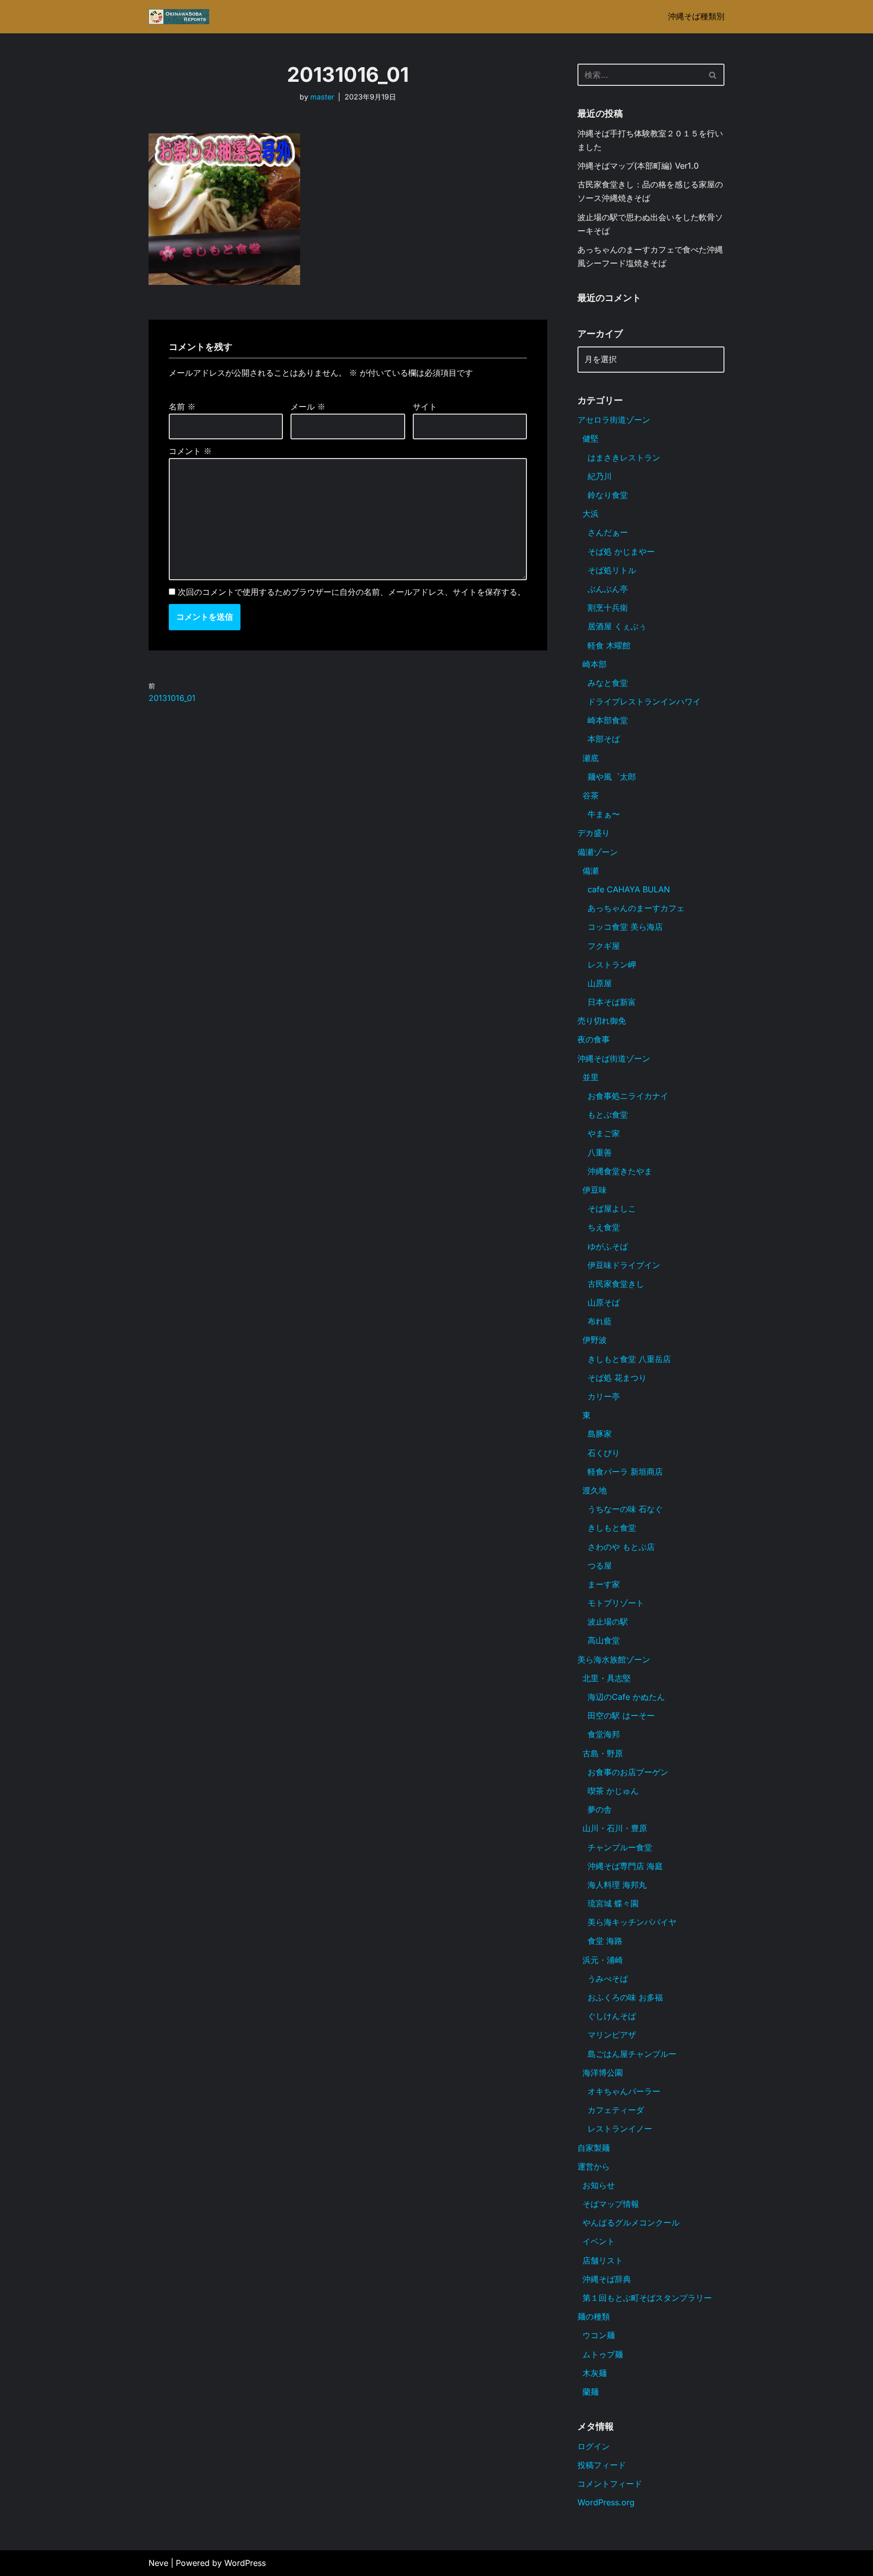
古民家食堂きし (616, 1284)
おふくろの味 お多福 (625, 1997)
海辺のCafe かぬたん (626, 1697)
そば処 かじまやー (621, 551)
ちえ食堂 (604, 1227)
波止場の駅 (608, 1622)
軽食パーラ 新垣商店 (625, 1472)
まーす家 (604, 1584)
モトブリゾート (616, 1603)
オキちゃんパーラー (624, 2091)
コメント (190, 451)
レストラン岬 (612, 965)
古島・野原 (603, 1753)
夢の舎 (600, 1809)
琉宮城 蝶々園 (613, 1903)
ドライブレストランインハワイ (644, 701)
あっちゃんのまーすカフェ (636, 908)
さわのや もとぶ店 (621, 1547)
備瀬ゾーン (598, 852)
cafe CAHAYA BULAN (629, 889)
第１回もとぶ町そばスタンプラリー (647, 2298)
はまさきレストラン (624, 458)
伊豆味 (595, 1190)
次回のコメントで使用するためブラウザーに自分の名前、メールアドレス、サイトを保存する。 (352, 592)
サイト (425, 407)
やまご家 (604, 1133)
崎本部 (595, 664)
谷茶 (591, 795)
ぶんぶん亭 (608, 589)
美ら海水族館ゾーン (614, 1659)
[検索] (713, 75)
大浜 (591, 514)
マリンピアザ (612, 2035)
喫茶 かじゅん (613, 1791)
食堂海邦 (604, 1734)
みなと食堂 (608, 683)
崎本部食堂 (608, 720)
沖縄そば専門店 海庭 (625, 1866)
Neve (158, 2563)
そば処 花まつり (617, 1378)
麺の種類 (594, 2316)
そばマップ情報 (611, 2204)
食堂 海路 (605, 1941)
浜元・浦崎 (603, 1960)
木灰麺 (595, 2373)
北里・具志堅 (607, 1678)
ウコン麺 (599, 2335)
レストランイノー (620, 2129)
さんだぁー (608, 532)
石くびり (604, 1453)
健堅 (591, 438)
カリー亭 (604, 1396)
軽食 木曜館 (609, 645)
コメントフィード (610, 2484)
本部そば (604, 739)
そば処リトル (612, 570)
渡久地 (595, 1490)
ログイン (594, 2446)
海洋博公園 (603, 2073)
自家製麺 (594, 2148)
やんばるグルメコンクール (631, 2223)
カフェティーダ (616, 2110)
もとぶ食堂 (608, 1115)
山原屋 (600, 983)
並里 (591, 1077)
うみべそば (608, 1979)
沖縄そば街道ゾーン (614, 1058)
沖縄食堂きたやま (620, 1171)
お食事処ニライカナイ (628, 1096)
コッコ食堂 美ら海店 (625, 927)
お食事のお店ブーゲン (628, 1772)
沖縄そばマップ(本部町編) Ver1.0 (638, 166)
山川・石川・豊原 (615, 1828)
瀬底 (591, 758)
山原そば (604, 1302)
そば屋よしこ (612, 1208)
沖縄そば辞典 (607, 2279)
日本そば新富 (612, 1002)
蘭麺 (591, 2392)
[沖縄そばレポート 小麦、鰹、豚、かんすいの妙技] (179, 17)
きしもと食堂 (612, 1528)
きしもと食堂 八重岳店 (629, 1359)
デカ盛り (594, 833)
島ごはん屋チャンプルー (632, 2054)
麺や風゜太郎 (612, 777)
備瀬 (591, 871)
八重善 (600, 1152)
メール (308, 407)
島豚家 (600, 1434)
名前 (182, 407)
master (322, 97)
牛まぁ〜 (604, 814)
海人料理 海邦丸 (617, 1885)
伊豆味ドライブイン (624, 1265)
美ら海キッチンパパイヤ (632, 1922)
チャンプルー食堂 (620, 1847)
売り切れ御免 (602, 1021)
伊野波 (595, 1340)
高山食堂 (604, 1640)
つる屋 (600, 1565)
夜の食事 (594, 1039)
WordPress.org (606, 2502)
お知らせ (599, 2185)
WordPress (245, 2563)
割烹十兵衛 (608, 608)
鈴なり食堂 (608, 495)
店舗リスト (603, 2260)
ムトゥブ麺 (603, 2354)
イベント (599, 2241)
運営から (594, 2166)
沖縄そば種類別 (696, 16)
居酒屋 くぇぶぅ (617, 626)
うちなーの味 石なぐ (625, 1509)
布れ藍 (600, 1321)
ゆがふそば (608, 1246)
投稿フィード (602, 2465)
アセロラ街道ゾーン (614, 420)
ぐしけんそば (612, 2016)
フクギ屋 (604, 946)
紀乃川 (600, 476)
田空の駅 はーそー (621, 1715)
